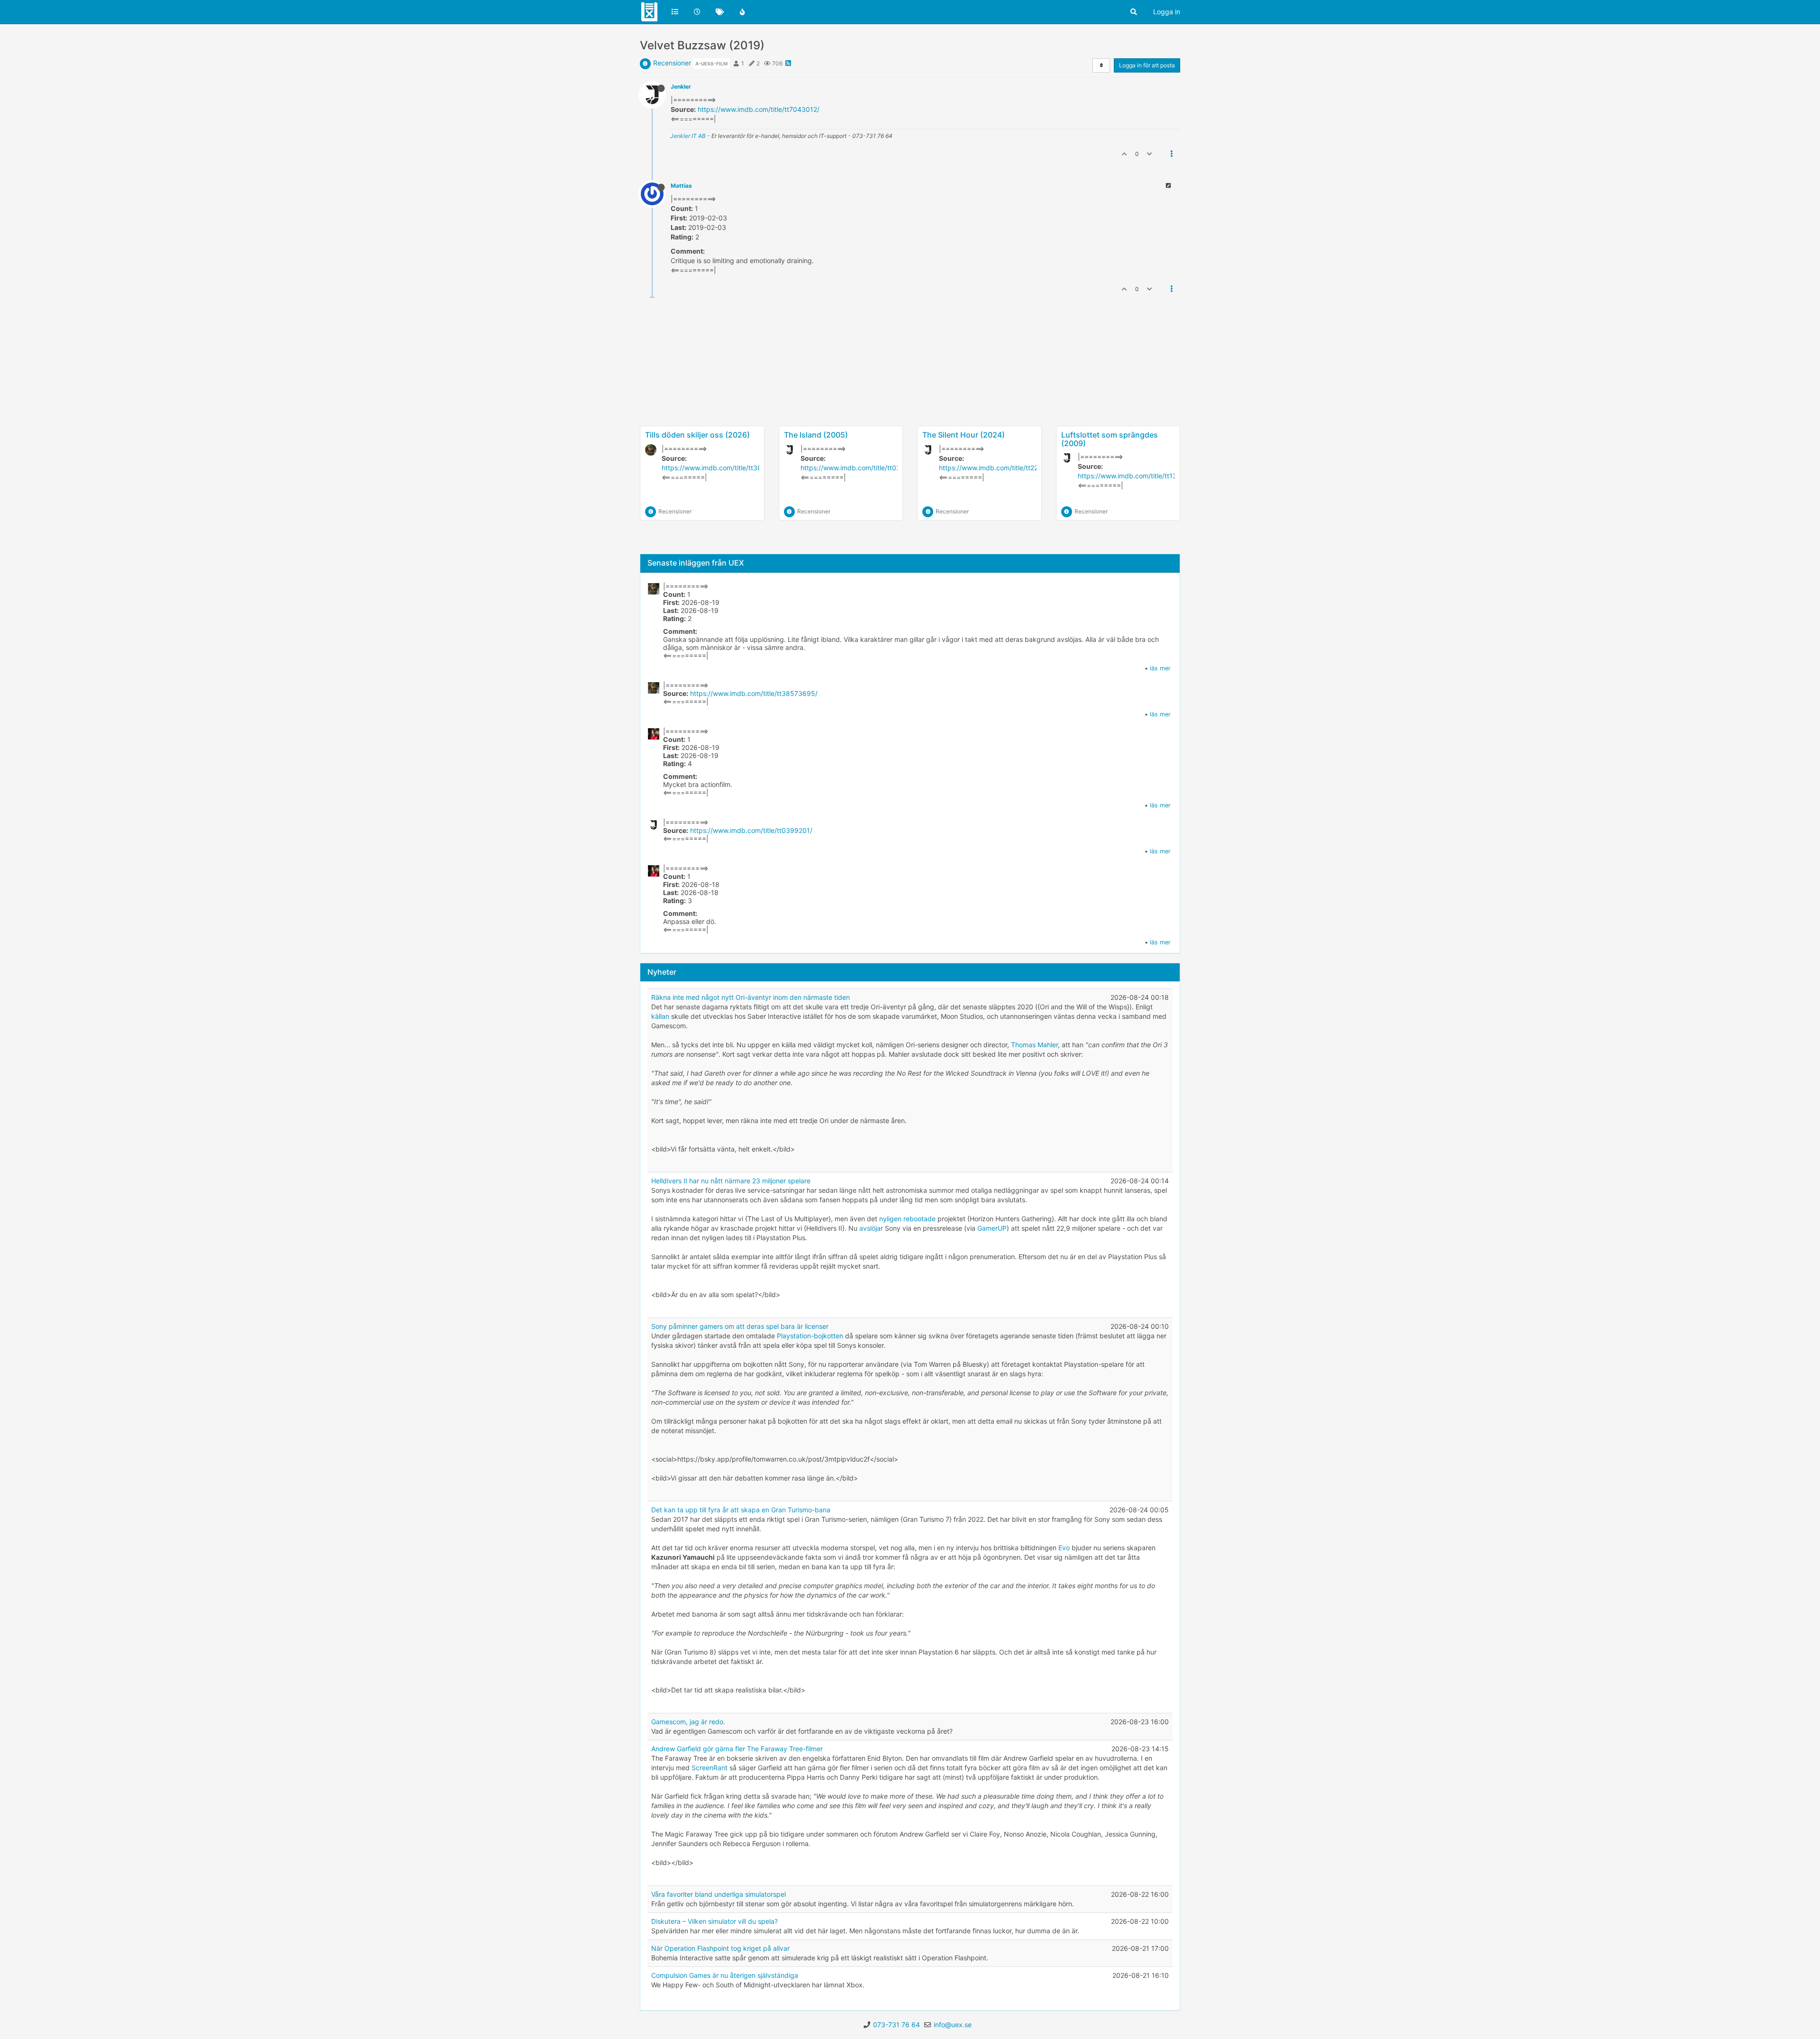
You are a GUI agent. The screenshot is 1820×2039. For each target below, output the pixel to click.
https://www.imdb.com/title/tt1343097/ (1139, 476)
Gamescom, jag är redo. (688, 1722)
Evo (1064, 1548)
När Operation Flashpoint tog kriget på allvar (720, 1948)
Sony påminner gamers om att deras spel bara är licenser (740, 1326)
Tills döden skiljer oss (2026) (697, 435)
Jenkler (681, 87)
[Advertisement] (910, 393)
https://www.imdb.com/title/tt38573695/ (725, 468)
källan (660, 1016)
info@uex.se (953, 2025)
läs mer (1160, 668)
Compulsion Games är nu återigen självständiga (725, 1975)
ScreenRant (710, 1768)
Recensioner (672, 63)
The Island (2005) (816, 435)
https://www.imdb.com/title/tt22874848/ (1002, 468)
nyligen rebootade (907, 1219)
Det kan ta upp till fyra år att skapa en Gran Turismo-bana (741, 1510)
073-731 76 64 (896, 2025)
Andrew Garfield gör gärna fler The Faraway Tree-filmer (737, 1749)
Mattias (681, 186)
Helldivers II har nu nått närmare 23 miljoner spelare (731, 1181)
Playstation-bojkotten (810, 1336)
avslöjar (871, 1228)
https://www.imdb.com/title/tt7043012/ (759, 109)
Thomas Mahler (1034, 1045)
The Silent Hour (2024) (964, 435)
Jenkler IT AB (688, 136)
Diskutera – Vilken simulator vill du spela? (714, 1921)
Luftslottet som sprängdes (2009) (1110, 439)
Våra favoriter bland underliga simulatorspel (719, 1894)
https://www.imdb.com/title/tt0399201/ (862, 468)
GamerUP (992, 1228)
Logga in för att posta (1147, 65)
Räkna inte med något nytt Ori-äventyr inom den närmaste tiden (751, 997)
